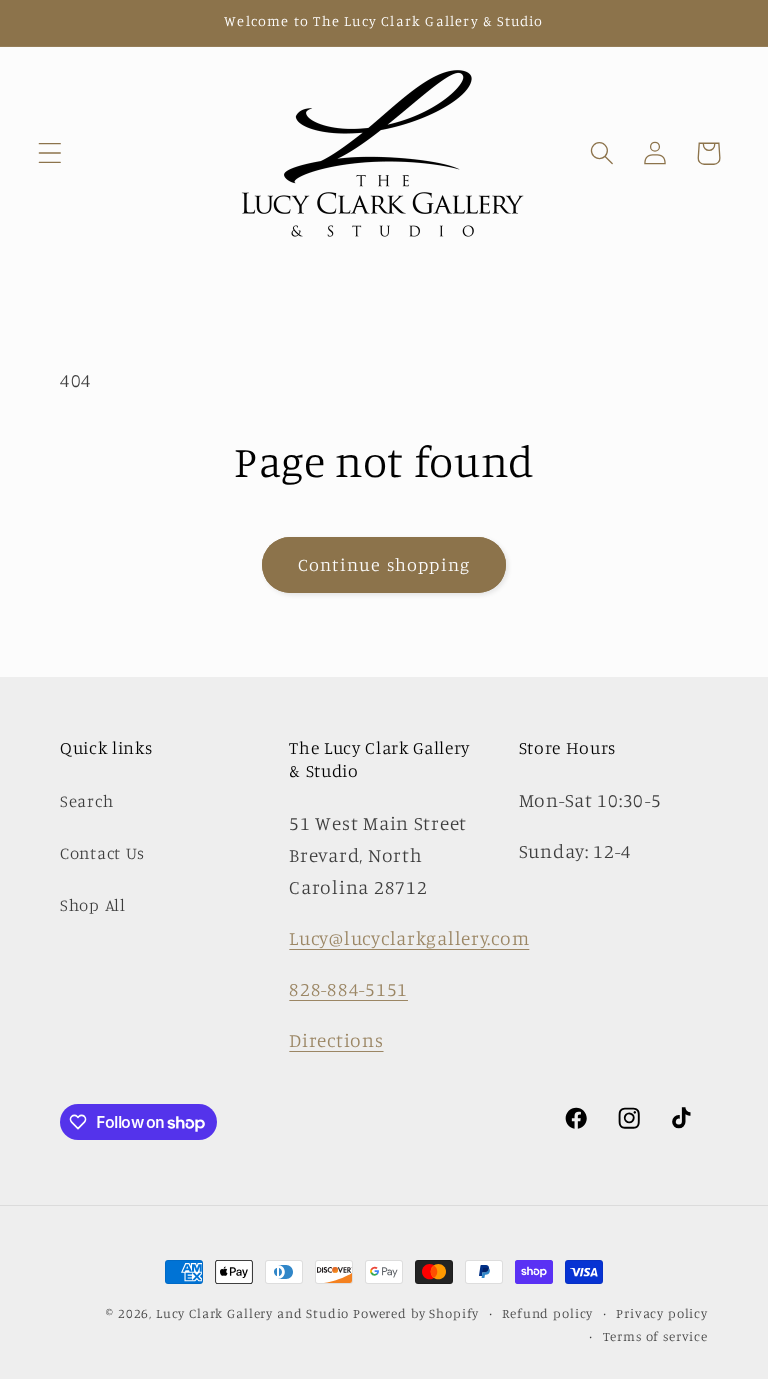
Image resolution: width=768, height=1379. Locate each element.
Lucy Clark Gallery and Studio (252, 1313)
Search (86, 801)
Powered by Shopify (416, 1313)
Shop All (93, 905)
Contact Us (102, 853)
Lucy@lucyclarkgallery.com (409, 938)
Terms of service (655, 1336)
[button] (50, 153)
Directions (336, 1040)
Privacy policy (662, 1313)
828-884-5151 (348, 989)
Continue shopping (384, 564)
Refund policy (547, 1313)
